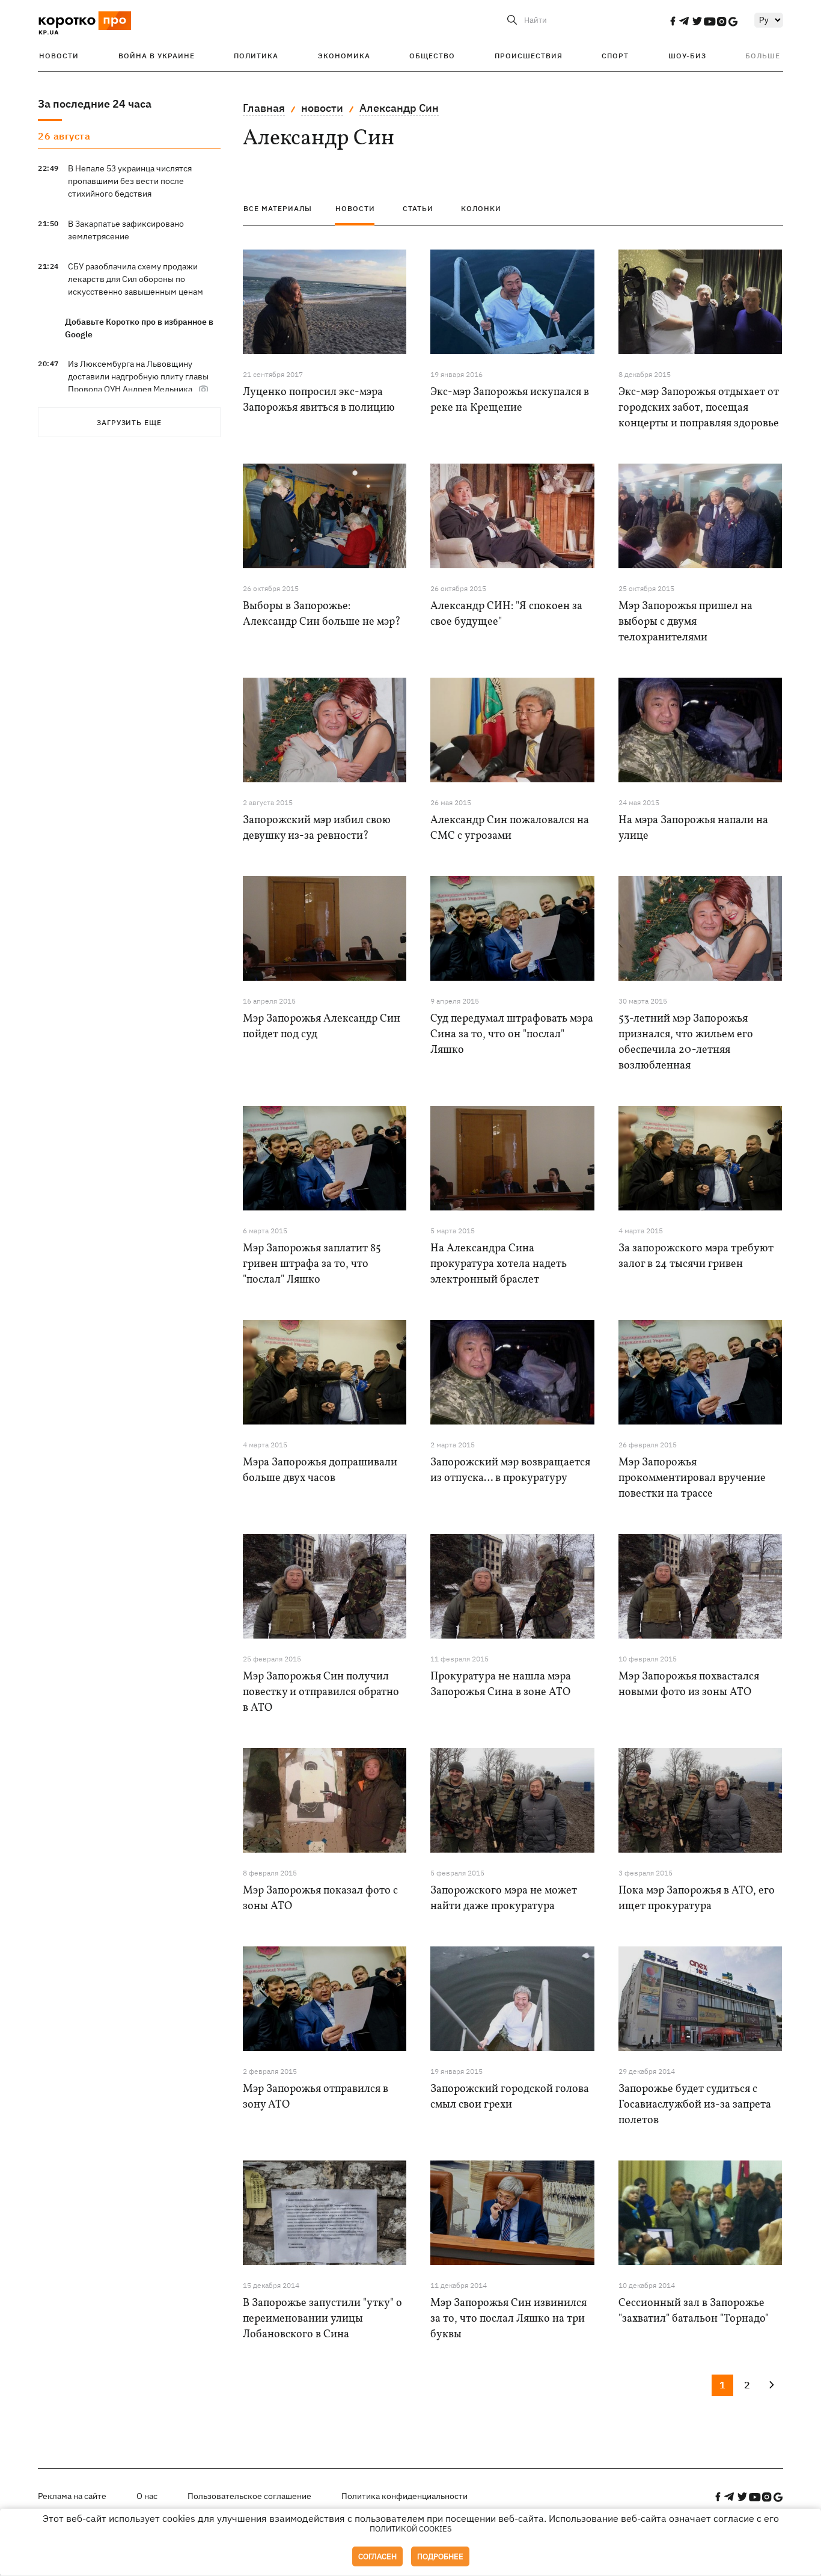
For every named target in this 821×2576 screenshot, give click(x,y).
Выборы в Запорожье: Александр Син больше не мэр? (322, 614)
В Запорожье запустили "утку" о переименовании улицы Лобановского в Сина (322, 2319)
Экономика (344, 56)
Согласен (377, 2556)
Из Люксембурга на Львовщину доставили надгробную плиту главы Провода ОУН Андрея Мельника (138, 376)
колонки (481, 208)
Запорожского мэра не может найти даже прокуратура (504, 1899)
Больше (763, 56)
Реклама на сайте (72, 2496)
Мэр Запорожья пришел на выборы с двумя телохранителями (685, 622)
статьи (418, 208)
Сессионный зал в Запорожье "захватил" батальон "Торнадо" (694, 2311)
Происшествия (529, 56)
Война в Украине (157, 56)
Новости (59, 56)
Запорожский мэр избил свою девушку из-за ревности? (317, 828)
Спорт (615, 56)
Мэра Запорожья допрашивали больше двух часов (320, 1470)
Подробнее (440, 2556)
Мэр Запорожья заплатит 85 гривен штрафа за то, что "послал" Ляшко (312, 1264)
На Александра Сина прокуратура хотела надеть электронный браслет (499, 1264)
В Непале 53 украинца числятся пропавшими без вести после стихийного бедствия (130, 181)
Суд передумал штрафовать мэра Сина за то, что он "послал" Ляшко (512, 1035)
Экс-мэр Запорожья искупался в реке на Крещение (510, 400)
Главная (264, 108)
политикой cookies (411, 2529)
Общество (432, 56)
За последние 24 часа (95, 104)
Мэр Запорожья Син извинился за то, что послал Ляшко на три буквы (508, 2319)
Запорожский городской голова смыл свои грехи (510, 2097)
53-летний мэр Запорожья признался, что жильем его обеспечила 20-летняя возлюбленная (686, 1042)
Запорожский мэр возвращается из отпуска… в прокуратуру (510, 1470)
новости (322, 108)
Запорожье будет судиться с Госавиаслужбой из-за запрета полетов (695, 2105)
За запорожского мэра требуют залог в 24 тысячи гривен (696, 1256)
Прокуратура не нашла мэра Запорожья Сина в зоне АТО (501, 1685)
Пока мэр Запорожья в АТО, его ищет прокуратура (697, 1899)
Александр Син (399, 108)
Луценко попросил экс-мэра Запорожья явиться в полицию (319, 400)
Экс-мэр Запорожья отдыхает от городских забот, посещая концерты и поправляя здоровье (699, 408)
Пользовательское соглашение (249, 2496)
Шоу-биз (687, 56)
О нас (147, 2496)
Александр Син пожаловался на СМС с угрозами (510, 828)
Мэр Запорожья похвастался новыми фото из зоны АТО (689, 1685)
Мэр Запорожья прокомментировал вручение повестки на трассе (692, 1478)
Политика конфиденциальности (404, 2496)
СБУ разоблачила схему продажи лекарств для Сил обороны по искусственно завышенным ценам (136, 279)
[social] (673, 21)
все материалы (278, 208)
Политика (256, 56)
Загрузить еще (129, 422)
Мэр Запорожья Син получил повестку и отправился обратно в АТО (321, 1692)
